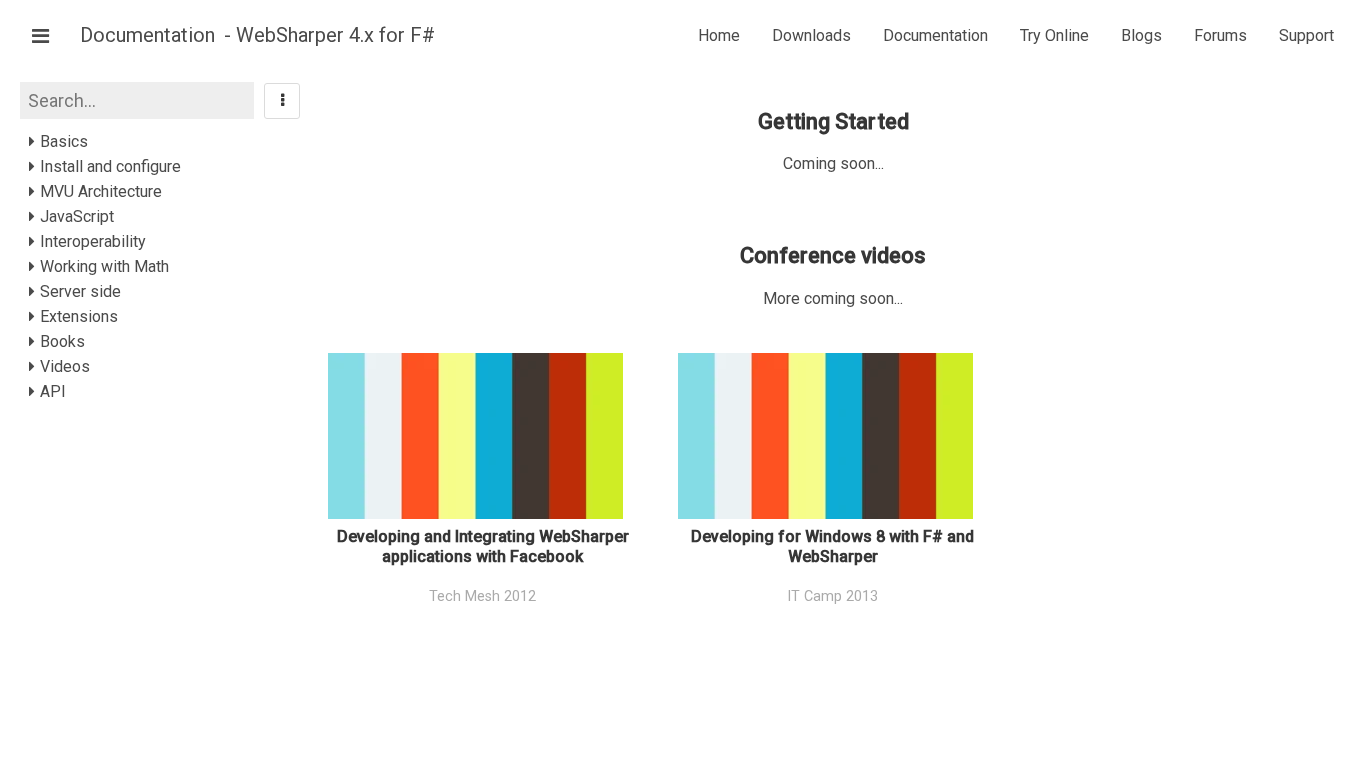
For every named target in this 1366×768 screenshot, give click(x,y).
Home (719, 35)
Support (1306, 35)
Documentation (150, 35)
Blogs (1141, 35)
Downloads (811, 35)
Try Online (1054, 35)
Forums (1220, 35)
